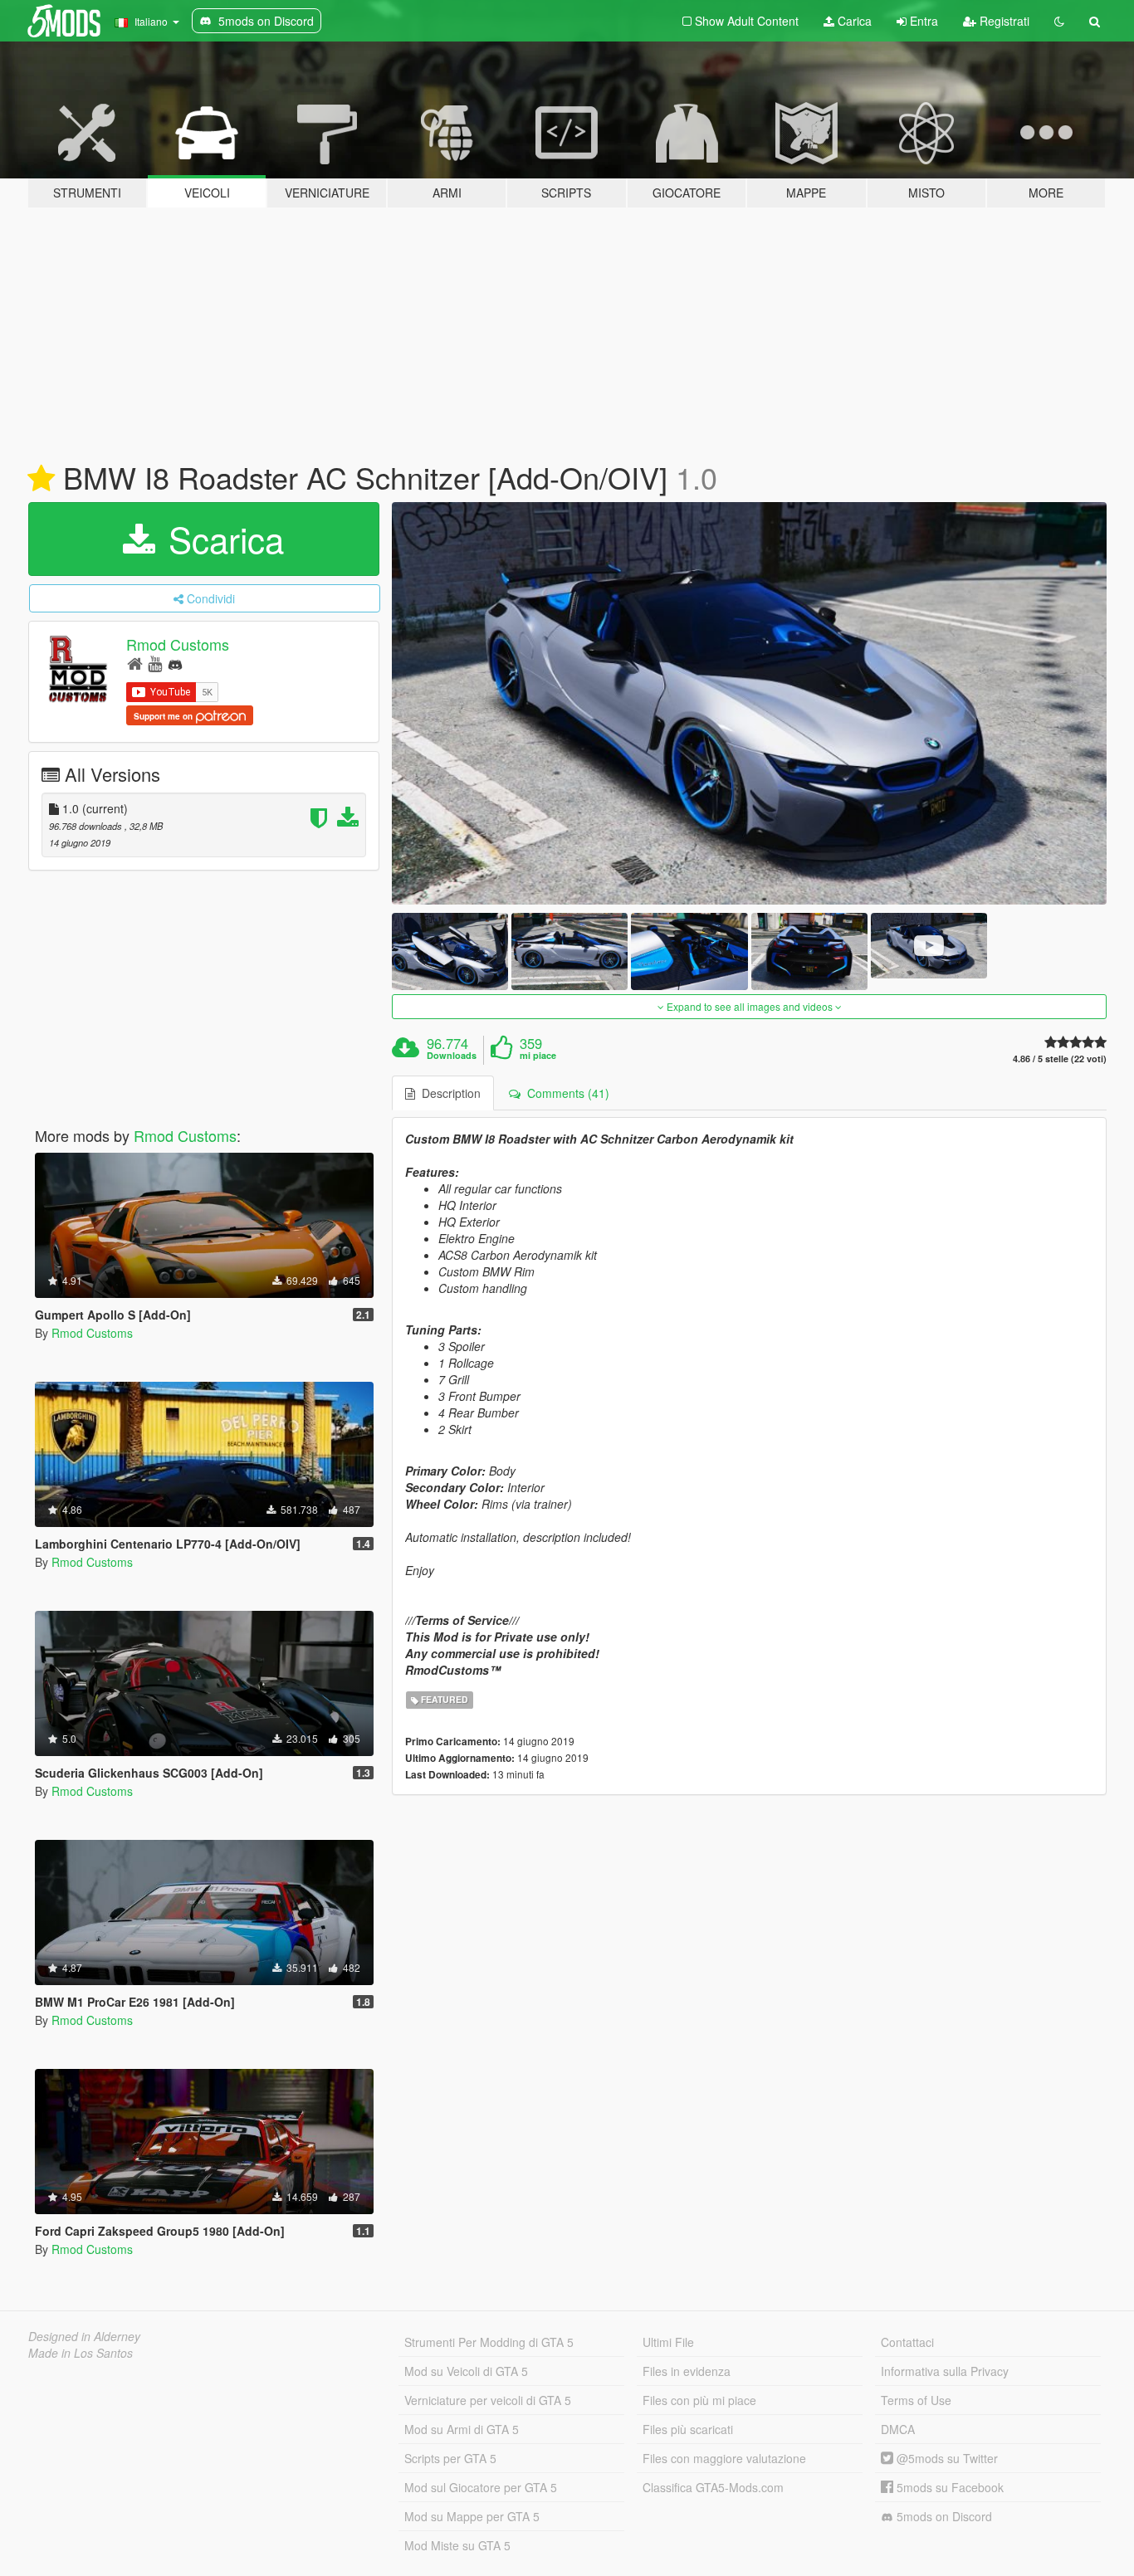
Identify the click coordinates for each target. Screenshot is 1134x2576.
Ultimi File (668, 2342)
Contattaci (907, 2342)
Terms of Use (916, 2400)
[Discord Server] (175, 663)
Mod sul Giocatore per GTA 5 (481, 2487)
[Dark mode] (1059, 21)
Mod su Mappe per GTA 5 (472, 2516)
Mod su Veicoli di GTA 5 (466, 2371)
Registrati (1003, 21)
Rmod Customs (178, 644)
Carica (853, 21)
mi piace (538, 1056)
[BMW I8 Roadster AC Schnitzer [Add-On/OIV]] (750, 703)
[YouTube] (155, 663)
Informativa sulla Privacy (945, 2371)
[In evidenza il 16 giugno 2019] (41, 479)
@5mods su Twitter (946, 2458)
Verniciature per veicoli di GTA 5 (488, 2400)
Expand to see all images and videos (750, 1006)
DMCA (898, 2429)
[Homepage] (135, 663)
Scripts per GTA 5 (450, 2458)
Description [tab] (448, 1093)
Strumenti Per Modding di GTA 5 (489, 2342)
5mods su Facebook (948, 2487)
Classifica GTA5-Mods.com (713, 2487)
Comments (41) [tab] (565, 1093)
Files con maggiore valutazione (724, 2458)
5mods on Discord (943, 2516)
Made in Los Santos (81, 2353)
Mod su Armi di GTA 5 (462, 2429)
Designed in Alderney (84, 2336)
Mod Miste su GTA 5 (457, 2545)
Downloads (452, 1056)
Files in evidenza (687, 2371)
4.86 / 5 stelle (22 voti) (1060, 1059)
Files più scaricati (688, 2429)
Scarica (221, 539)
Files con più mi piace (699, 2400)
